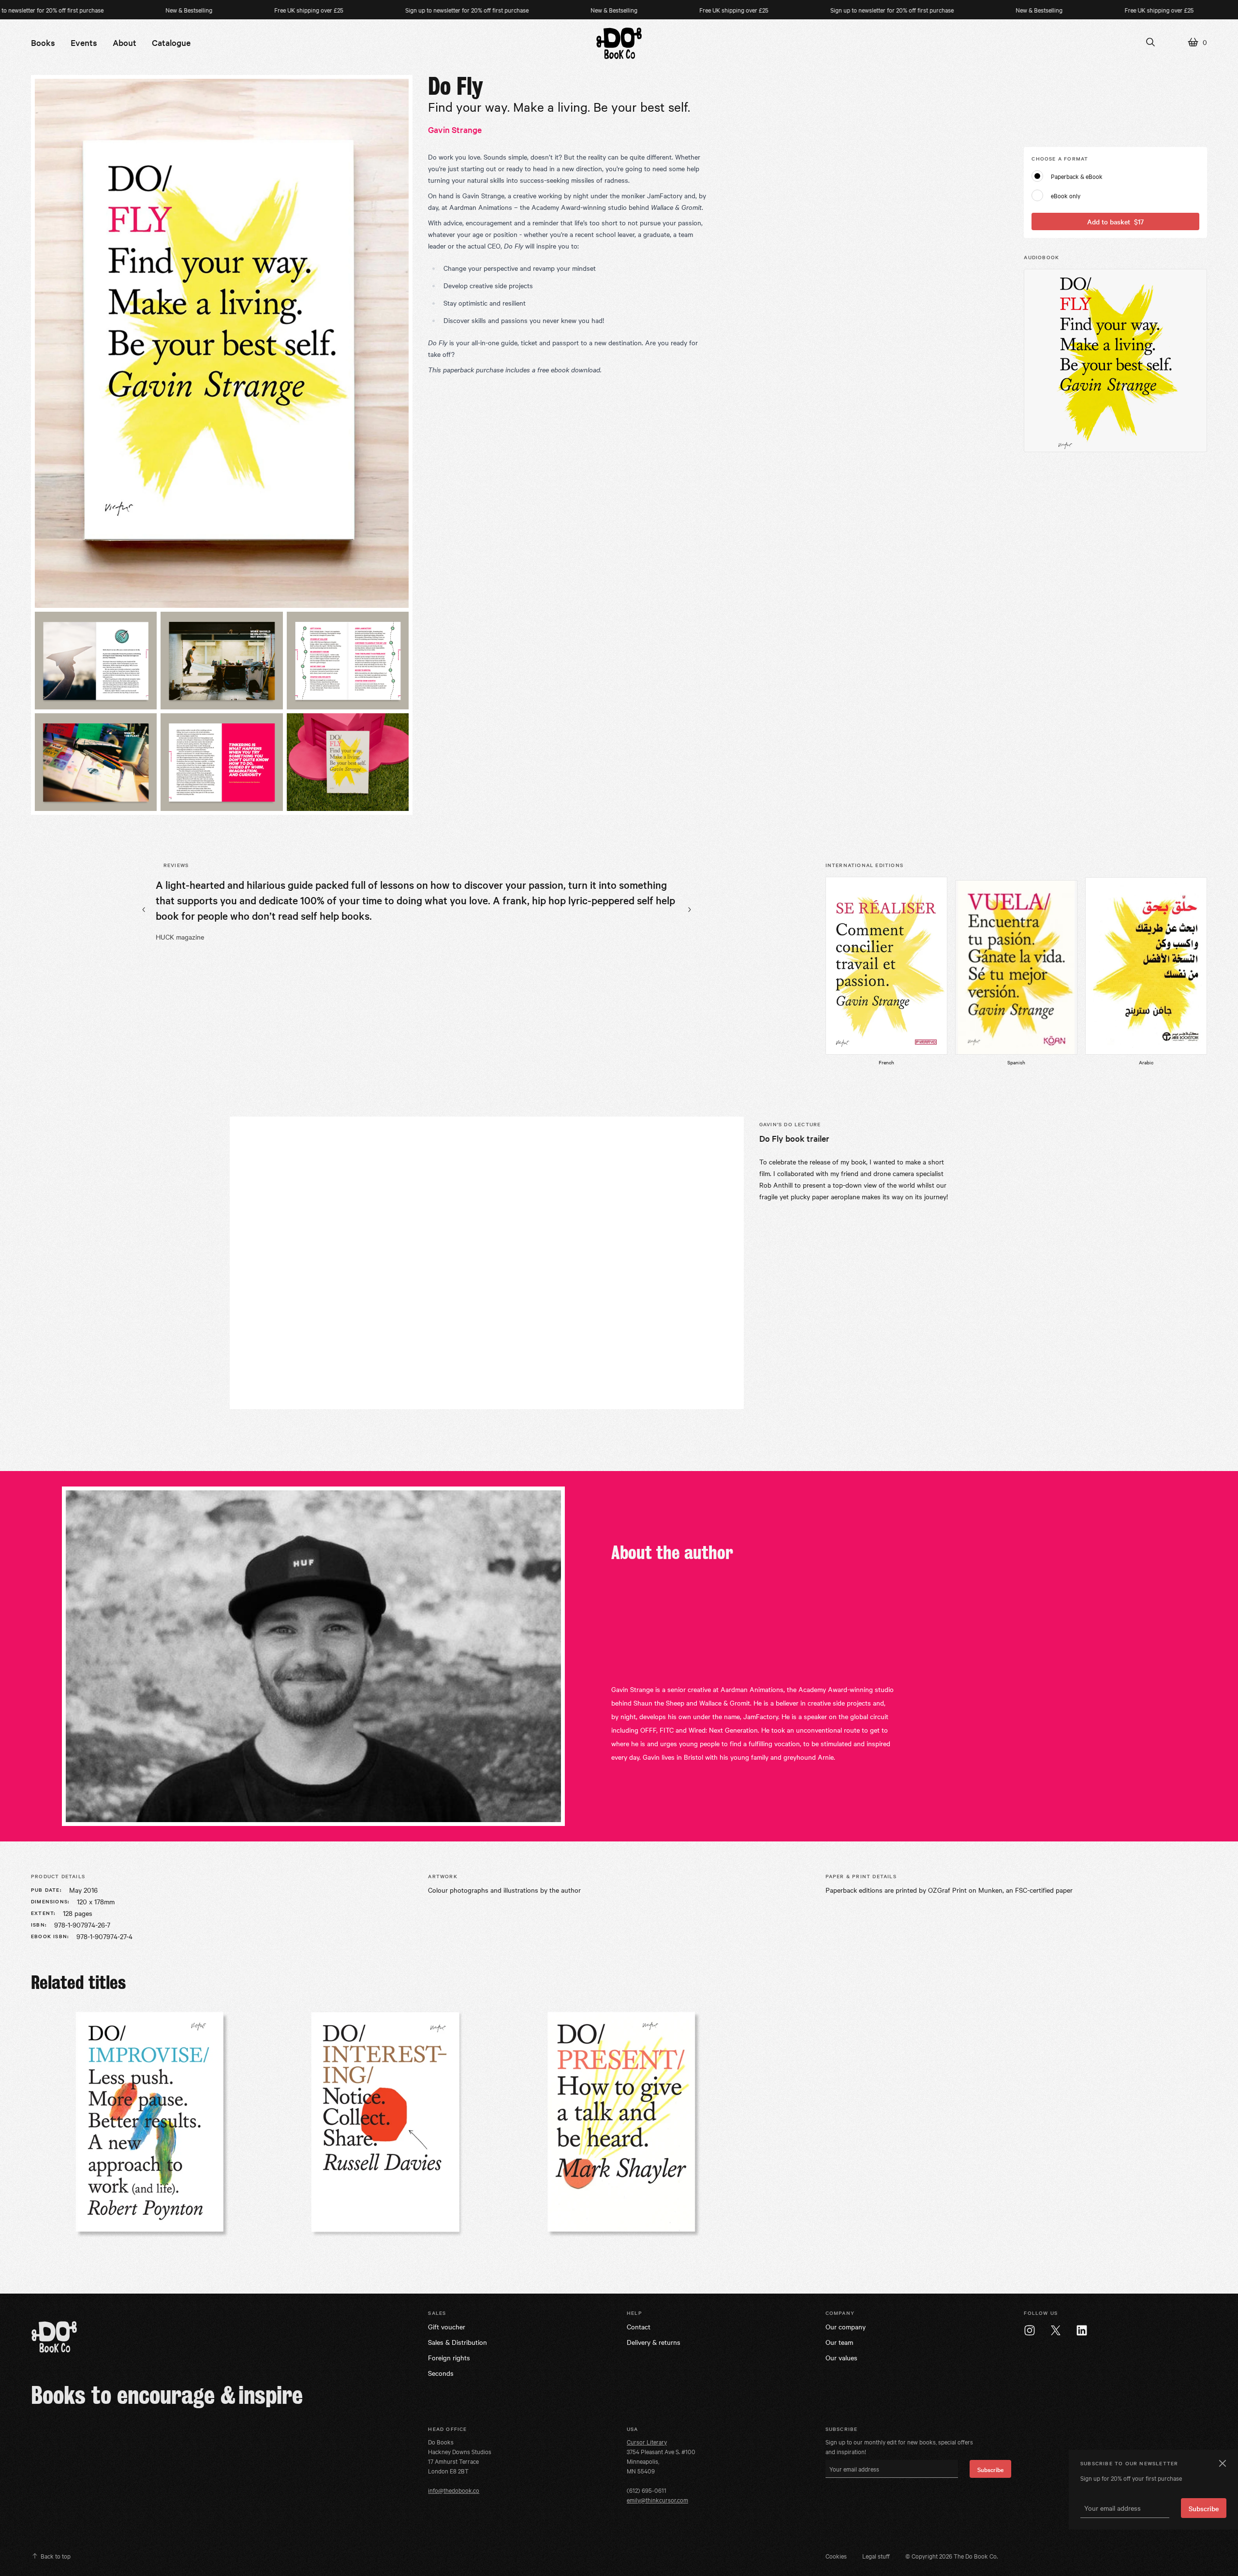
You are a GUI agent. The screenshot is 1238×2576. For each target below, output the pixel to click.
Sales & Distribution (457, 2342)
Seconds (441, 2373)
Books (43, 42)
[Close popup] (1222, 2463)
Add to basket (1115, 221)
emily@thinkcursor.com (657, 2500)
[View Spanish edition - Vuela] (1016, 967)
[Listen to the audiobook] (1115, 361)
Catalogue (171, 42)
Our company (846, 2326)
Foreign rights (449, 2357)
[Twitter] (1056, 2330)
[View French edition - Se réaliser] (886, 966)
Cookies (836, 2556)
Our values (841, 2357)
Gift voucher (447, 2326)
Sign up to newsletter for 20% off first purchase (365, 10)
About (125, 42)
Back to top (56, 2556)
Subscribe (990, 2469)
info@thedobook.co (454, 2490)
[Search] (1150, 42)
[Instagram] (1030, 2330)
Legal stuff (876, 2556)
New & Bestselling (87, 10)
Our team (839, 2342)
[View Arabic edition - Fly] (1146, 966)
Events (84, 42)
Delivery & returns (654, 2342)
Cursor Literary (647, 2442)
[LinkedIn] (1082, 2330)
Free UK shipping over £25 (207, 10)
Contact (639, 2326)
